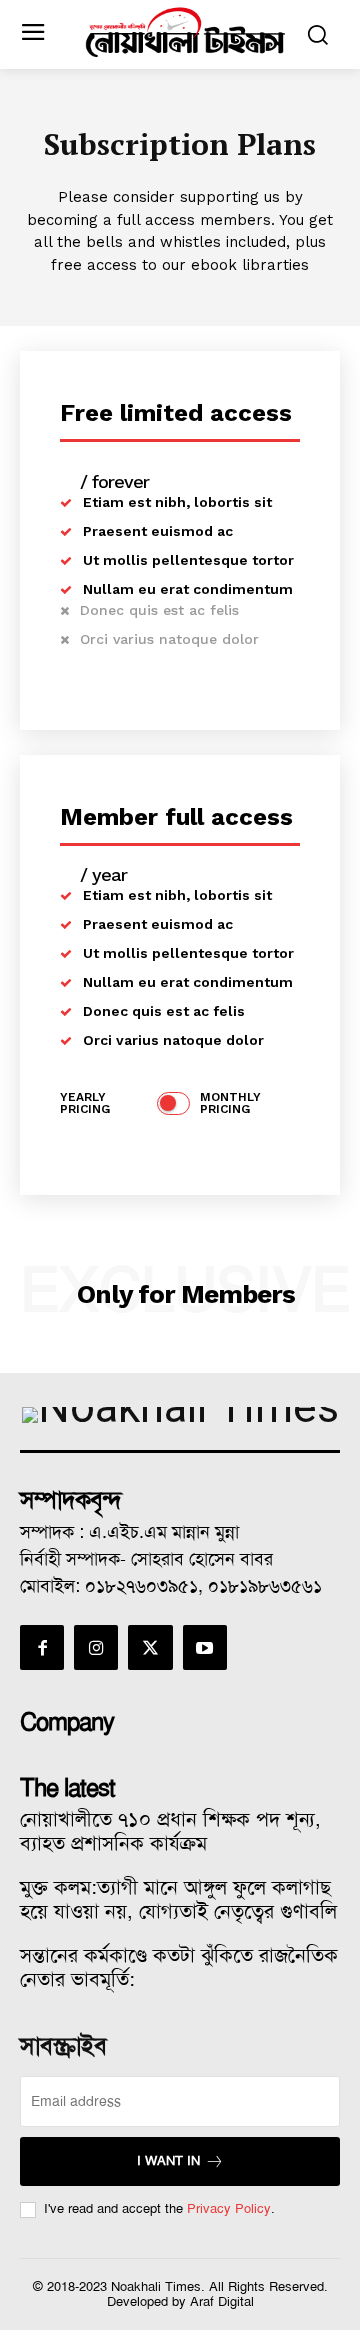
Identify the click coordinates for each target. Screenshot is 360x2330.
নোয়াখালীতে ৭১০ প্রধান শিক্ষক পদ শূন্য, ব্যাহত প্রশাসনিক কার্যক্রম (170, 1831)
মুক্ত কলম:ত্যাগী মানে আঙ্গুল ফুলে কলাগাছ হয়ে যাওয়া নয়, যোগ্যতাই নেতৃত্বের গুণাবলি (178, 1899)
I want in (168, 2160)
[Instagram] (96, 1647)
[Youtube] (205, 1647)
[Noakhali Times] (185, 32)
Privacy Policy (229, 2208)
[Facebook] (42, 1647)
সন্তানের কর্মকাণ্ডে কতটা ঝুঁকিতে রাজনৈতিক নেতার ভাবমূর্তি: (179, 1967)
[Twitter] (150, 1647)
